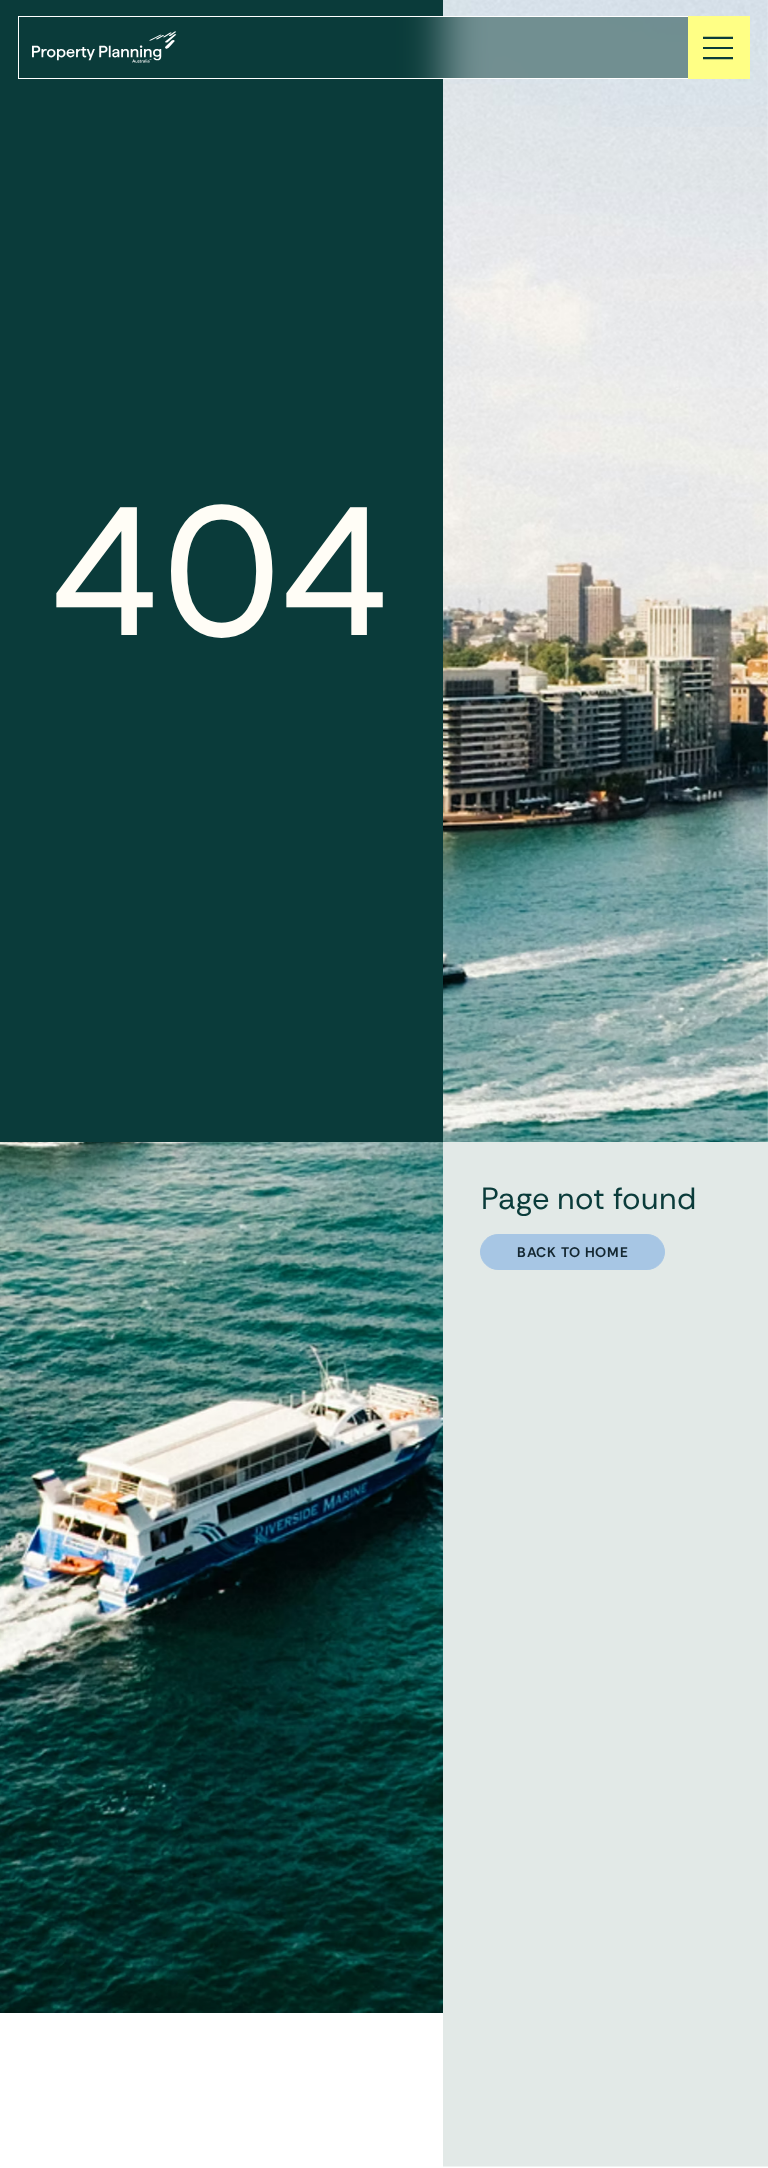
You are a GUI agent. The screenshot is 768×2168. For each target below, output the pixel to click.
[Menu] (719, 47)
